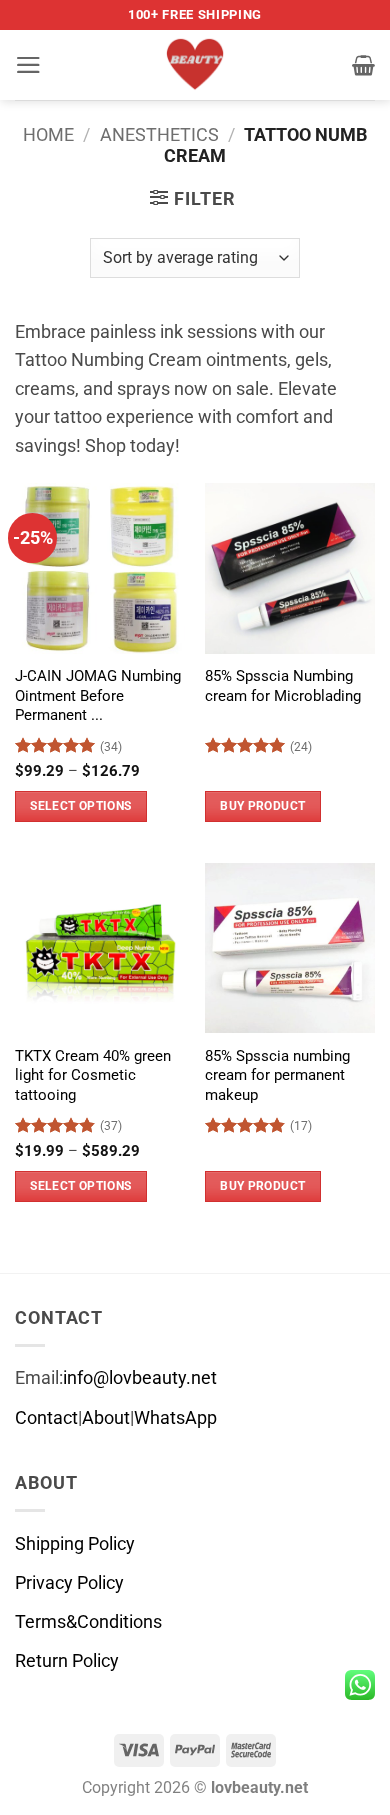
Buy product (262, 806)
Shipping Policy (75, 1544)
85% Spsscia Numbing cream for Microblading (283, 686)
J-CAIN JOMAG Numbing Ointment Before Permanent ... (98, 695)
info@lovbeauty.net (140, 1378)
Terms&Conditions (88, 1622)
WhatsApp (175, 1418)
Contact (46, 1418)
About (106, 1418)
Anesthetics (159, 135)
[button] (28, 65)
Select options (80, 806)
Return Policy (67, 1661)
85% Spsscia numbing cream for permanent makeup (277, 1075)
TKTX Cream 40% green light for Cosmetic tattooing (93, 1075)
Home (48, 135)
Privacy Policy (69, 1583)
